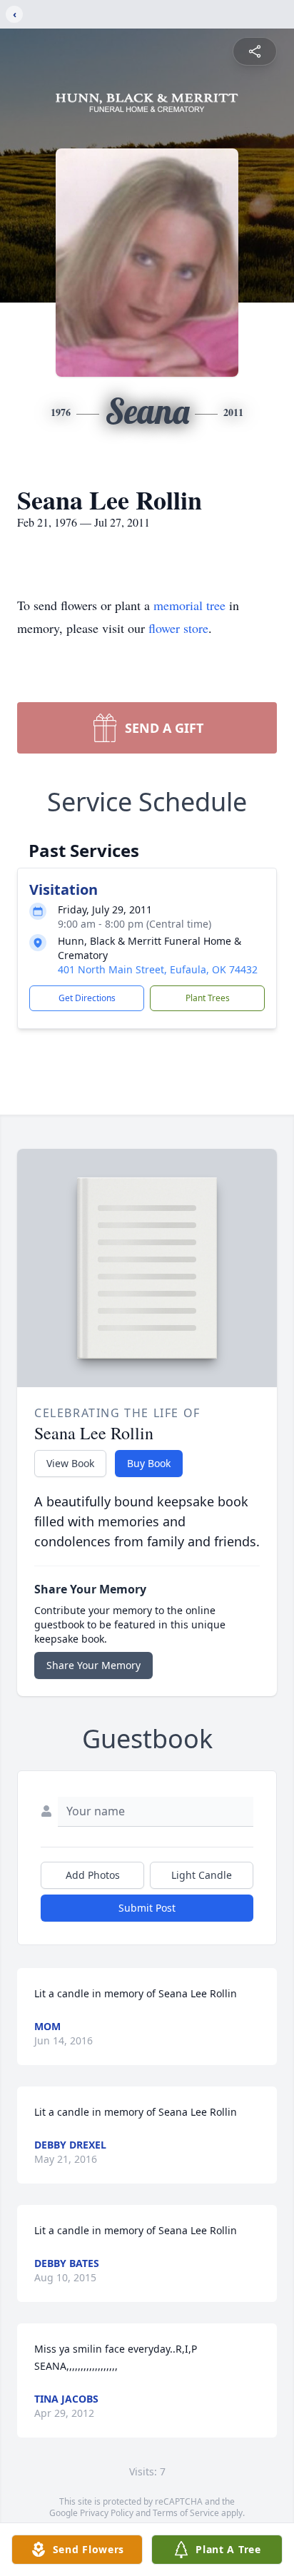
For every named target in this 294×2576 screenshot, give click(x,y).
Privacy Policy (107, 2513)
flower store (178, 628)
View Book (70, 1463)
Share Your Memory (93, 1665)
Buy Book (149, 1463)
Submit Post (147, 1908)
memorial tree (189, 605)
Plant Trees (208, 998)
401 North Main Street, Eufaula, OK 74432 (158, 969)
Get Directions (87, 998)
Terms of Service (186, 2513)
